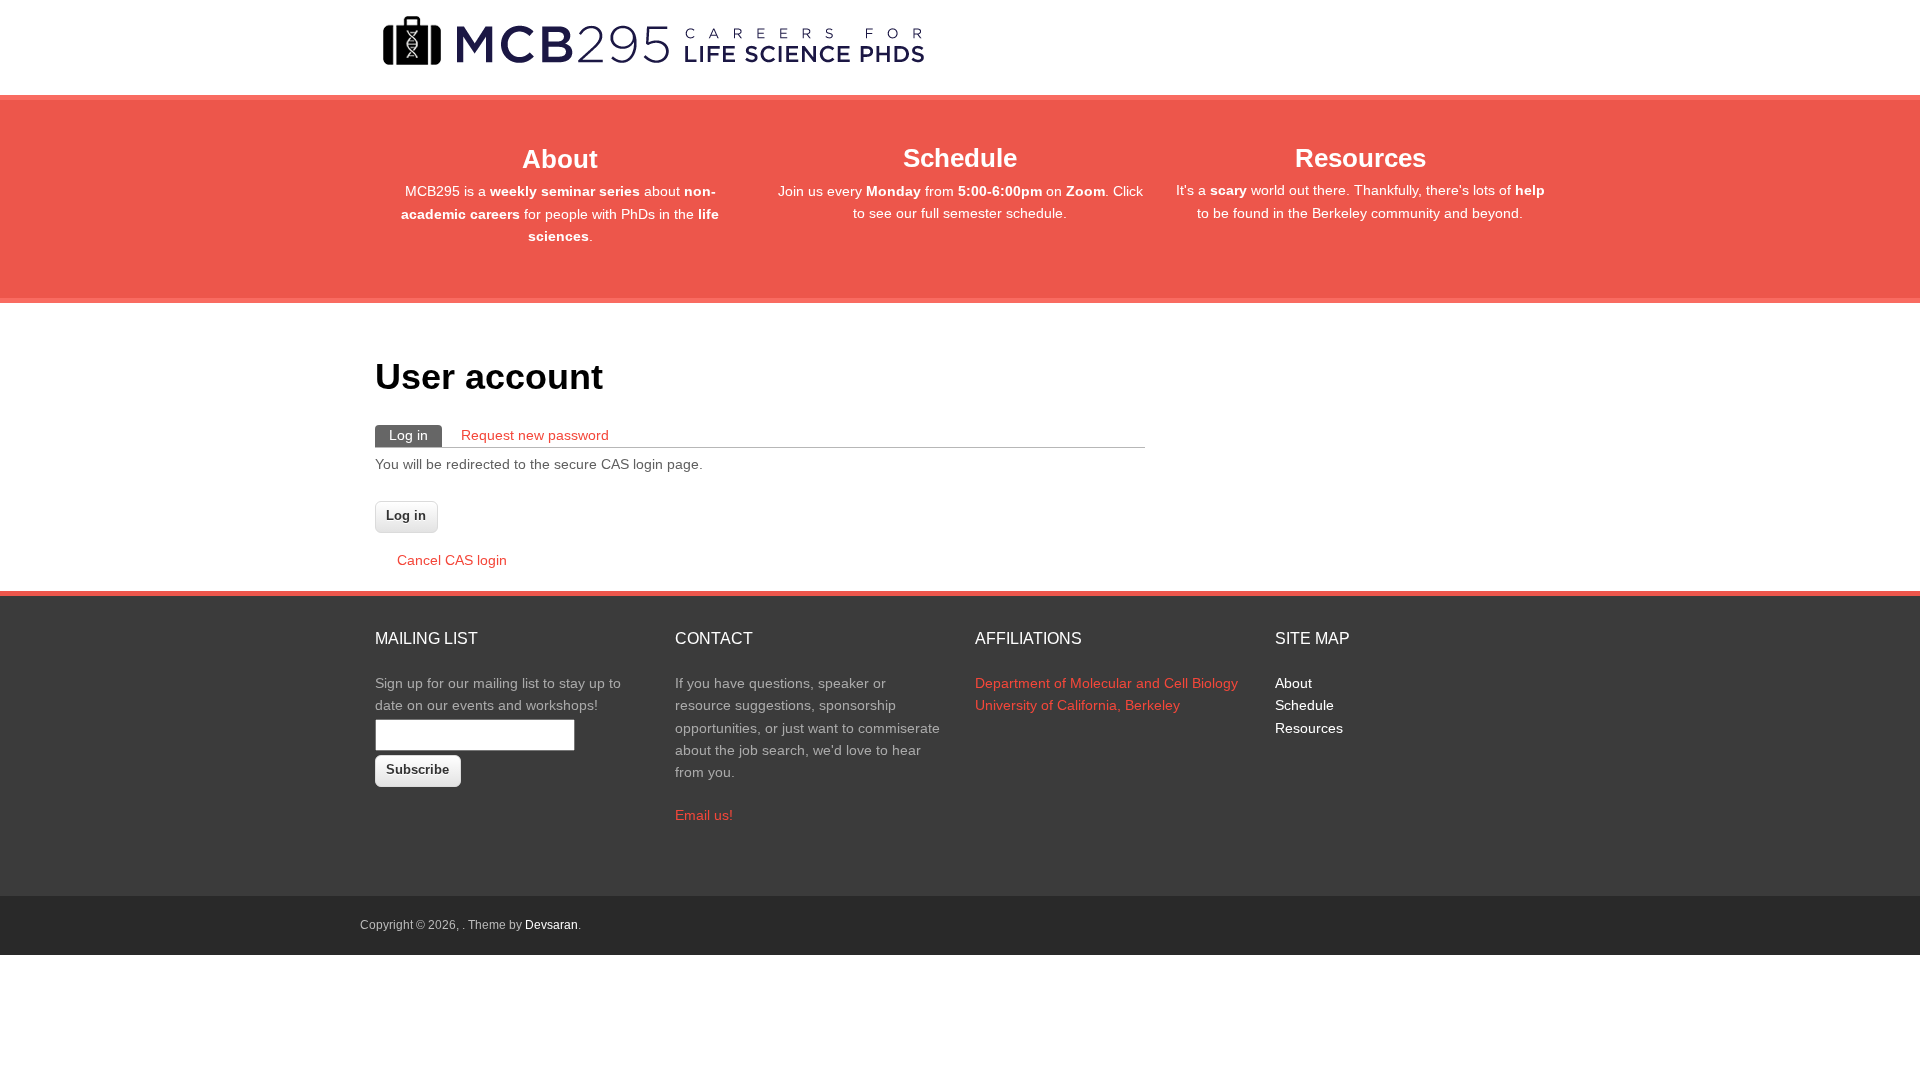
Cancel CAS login (452, 560)
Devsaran (551, 925)
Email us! (704, 815)
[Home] (651, 64)
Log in (415, 435)
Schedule (1304, 705)
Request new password (535, 435)
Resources (1309, 728)
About (1293, 683)
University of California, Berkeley (1077, 705)
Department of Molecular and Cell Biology (1106, 683)
